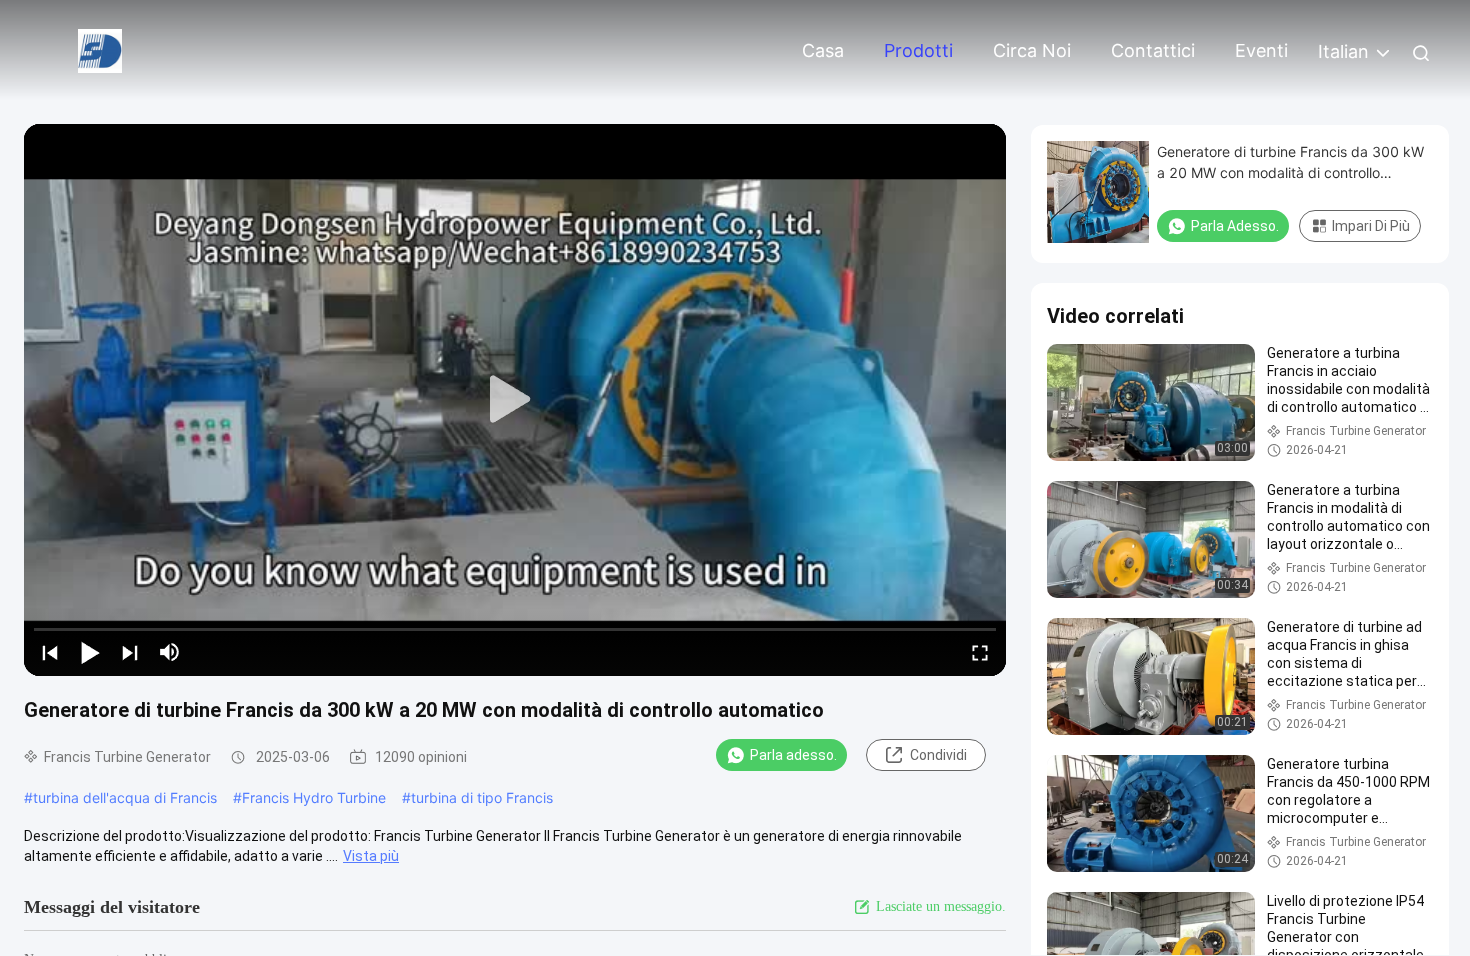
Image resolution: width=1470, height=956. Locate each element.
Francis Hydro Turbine (314, 797)
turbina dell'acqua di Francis (125, 797)
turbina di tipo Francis (482, 797)
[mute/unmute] (170, 652)
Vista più (371, 856)
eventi (1261, 50)
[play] (515, 400)
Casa (823, 50)
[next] (130, 652)
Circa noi (1032, 50)
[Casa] (100, 49)
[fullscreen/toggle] (980, 652)
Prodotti (918, 50)
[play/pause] (90, 652)
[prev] (50, 652)
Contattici (1153, 50)
